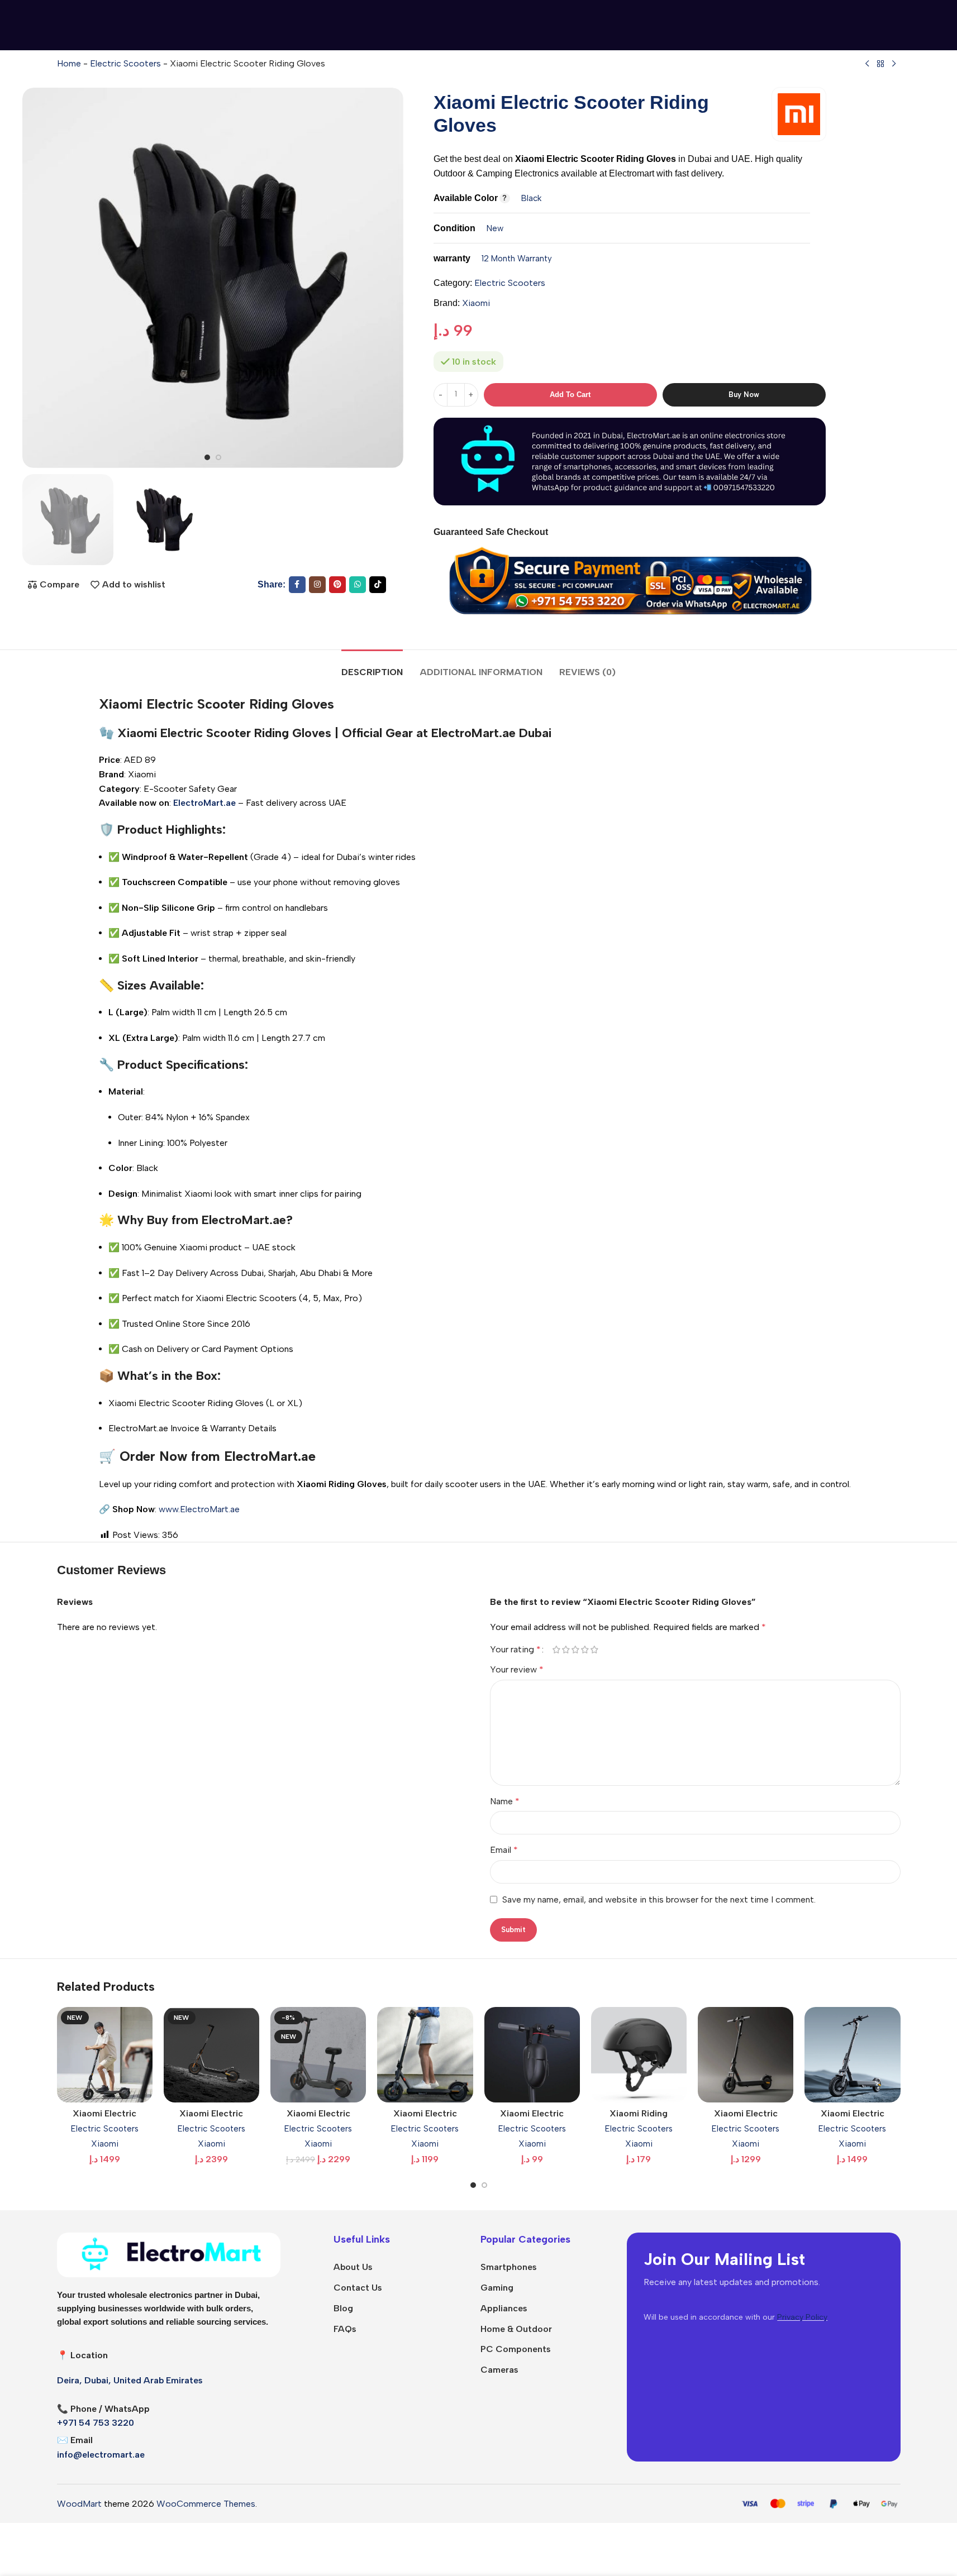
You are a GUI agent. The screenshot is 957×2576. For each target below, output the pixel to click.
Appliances (504, 2308)
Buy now (744, 395)
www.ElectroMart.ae (199, 1509)
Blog (343, 2308)
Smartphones (509, 2267)
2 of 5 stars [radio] (566, 1650)
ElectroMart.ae (473, 733)
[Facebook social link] (297, 585)
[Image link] (169, 2254)
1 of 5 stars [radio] (557, 1650)
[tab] (372, 666)
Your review (517, 1669)
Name (505, 1801)
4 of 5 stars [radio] (585, 1650)
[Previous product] (867, 64)
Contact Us (358, 2288)
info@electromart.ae (101, 2455)
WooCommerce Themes (206, 2504)
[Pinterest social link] (337, 585)
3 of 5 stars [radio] (576, 1650)
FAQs (345, 2329)
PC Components (516, 2349)
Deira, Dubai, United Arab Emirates (130, 2380)
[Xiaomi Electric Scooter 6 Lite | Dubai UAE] (105, 2055)
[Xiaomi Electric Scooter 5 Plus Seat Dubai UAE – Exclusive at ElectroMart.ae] (318, 2055)
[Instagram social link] (317, 585)
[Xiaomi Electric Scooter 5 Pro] (852, 2055)
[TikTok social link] (378, 585)
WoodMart (79, 2504)
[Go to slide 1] (207, 457)
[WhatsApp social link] (358, 585)
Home (69, 63)
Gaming (497, 2288)
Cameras (499, 2370)
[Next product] (894, 64)
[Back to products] (880, 64)
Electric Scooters (125, 63)
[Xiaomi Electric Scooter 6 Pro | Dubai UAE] (211, 2055)
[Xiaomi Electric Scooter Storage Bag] (532, 2055)
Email (504, 1850)
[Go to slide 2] (218, 457)
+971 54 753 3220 (96, 2423)
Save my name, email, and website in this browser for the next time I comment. (659, 1899)
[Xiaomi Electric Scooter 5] (746, 2055)
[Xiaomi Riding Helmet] (639, 2055)
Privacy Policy (802, 2317)
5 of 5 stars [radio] (595, 1650)
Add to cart (570, 395)
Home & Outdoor (516, 2329)
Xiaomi (476, 303)
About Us (353, 2267)
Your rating (515, 1650)
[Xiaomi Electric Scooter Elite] (425, 2055)
